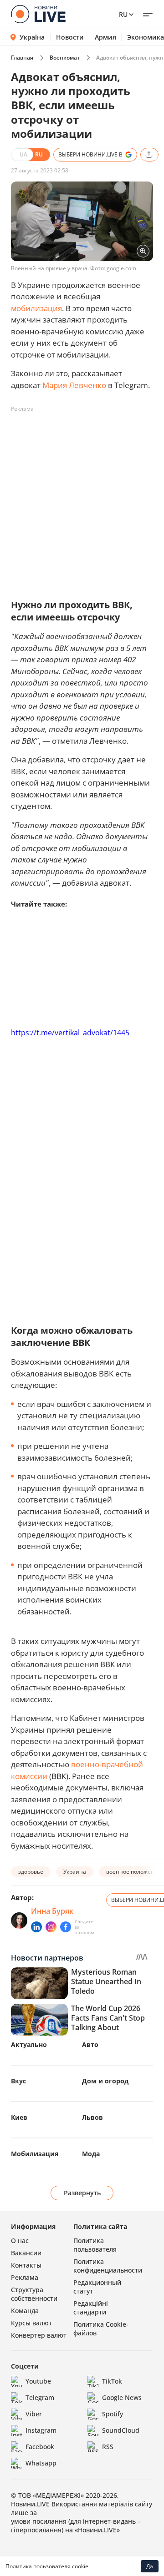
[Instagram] (51, 1927)
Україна (32, 37)
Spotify (113, 2414)
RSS (108, 2447)
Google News (122, 2397)
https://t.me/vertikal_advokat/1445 (70, 1033)
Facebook (40, 2447)
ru (123, 14)
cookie (80, 2566)
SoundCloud (121, 2430)
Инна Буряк (52, 1911)
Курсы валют (31, 2323)
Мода (91, 2154)
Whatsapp (41, 2463)
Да (150, 2566)
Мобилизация (35, 2154)
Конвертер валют (39, 2335)
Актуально (29, 2044)
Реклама (25, 2277)
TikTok (112, 2381)
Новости (70, 37)
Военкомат (65, 58)
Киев (19, 2117)
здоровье (31, 1872)
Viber (34, 2414)
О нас (20, 2241)
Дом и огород (105, 2081)
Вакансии (26, 2253)
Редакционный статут (97, 2287)
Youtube (38, 2381)
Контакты (26, 2265)
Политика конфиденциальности (108, 2266)
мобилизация (36, 308)
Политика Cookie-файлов (101, 2329)
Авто (90, 2044)
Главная (22, 58)
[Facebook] (66, 1927)
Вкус (18, 2081)
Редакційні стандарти (91, 2308)
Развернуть (82, 2193)
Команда (25, 2311)
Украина (75, 1872)
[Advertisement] (82, 498)
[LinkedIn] (36, 1927)
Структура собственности (34, 2294)
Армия (105, 37)
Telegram (40, 2397)
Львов (92, 2117)
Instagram (41, 2430)
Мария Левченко (74, 385)
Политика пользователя (95, 2245)
